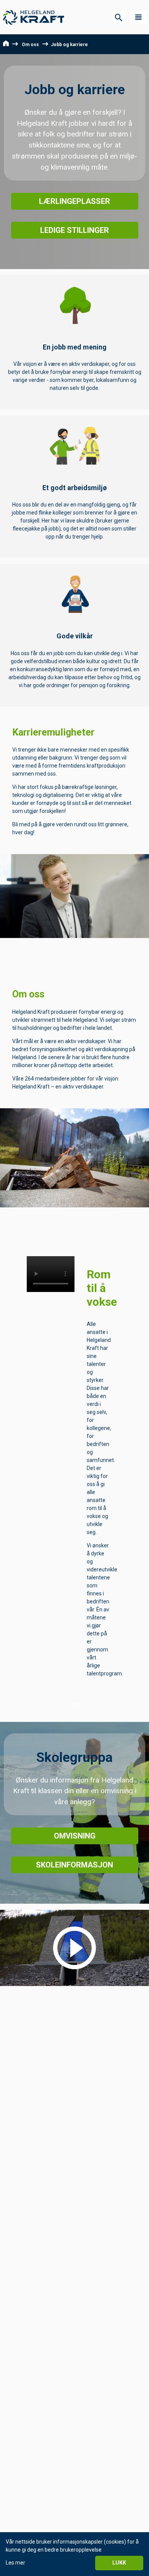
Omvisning (75, 1836)
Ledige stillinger (74, 230)
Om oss (30, 45)
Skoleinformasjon (74, 1865)
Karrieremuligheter (53, 732)
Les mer (15, 2563)
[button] (138, 17)
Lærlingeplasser (74, 201)
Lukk (119, 2563)
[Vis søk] (119, 17)
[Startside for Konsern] (34, 17)
